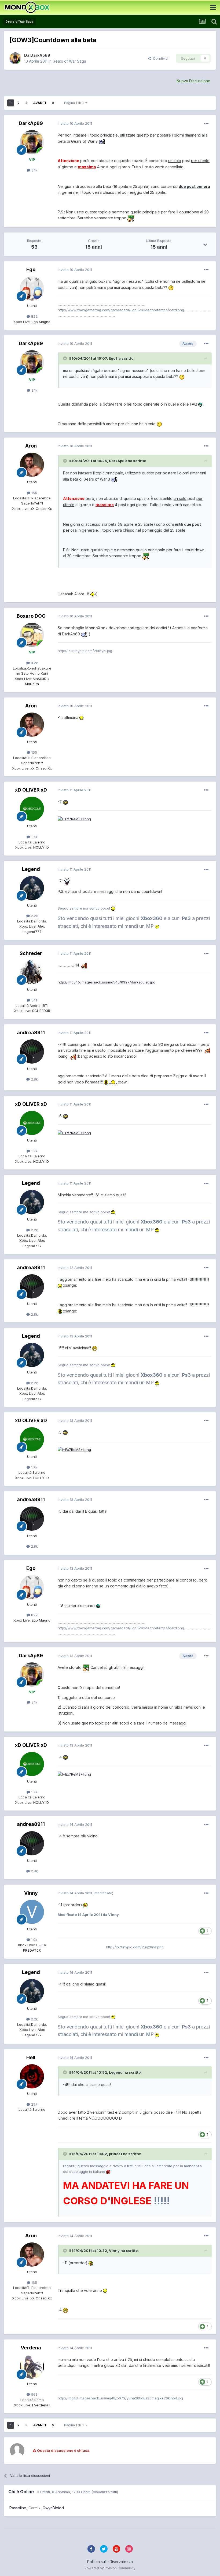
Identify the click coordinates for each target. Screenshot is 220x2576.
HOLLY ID (41, 847)
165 (34, 493)
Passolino (18, 2508)
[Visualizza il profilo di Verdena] (32, 2367)
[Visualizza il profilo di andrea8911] (32, 1051)
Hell (31, 2057)
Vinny (31, 1893)
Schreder (31, 953)
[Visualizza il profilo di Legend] (32, 888)
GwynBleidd (53, 2508)
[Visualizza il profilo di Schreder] (32, 972)
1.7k (34, 837)
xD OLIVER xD (31, 790)
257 (34, 2104)
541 (34, 1000)
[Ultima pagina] (53, 103)
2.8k (34, 1079)
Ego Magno (41, 322)
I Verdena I (41, 2405)
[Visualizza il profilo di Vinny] (32, 1912)
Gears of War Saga (69, 61)
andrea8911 (31, 1033)
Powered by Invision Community (110, 2568)
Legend (31, 869)
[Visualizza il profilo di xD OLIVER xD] (32, 809)
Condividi (160, 58)
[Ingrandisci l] (102, 141)
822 (34, 316)
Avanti (40, 103)
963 (34, 2394)
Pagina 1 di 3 (75, 103)
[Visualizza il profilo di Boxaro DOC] (32, 635)
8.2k (34, 663)
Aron (31, 446)
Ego (31, 269)
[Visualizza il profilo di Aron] (32, 465)
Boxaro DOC (31, 616)
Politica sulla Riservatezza (110, 2562)
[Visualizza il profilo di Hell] (32, 2076)
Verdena (31, 2348)
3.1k (34, 170)
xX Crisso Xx (41, 509)
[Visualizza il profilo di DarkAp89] (15, 58)
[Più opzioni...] (206, 124)
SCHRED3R (41, 1011)
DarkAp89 (40, 55)
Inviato (75, 123)
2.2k (34, 916)
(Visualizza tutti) (105, 2492)
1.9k (34, 1940)
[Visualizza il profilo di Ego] (32, 288)
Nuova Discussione (193, 81)
